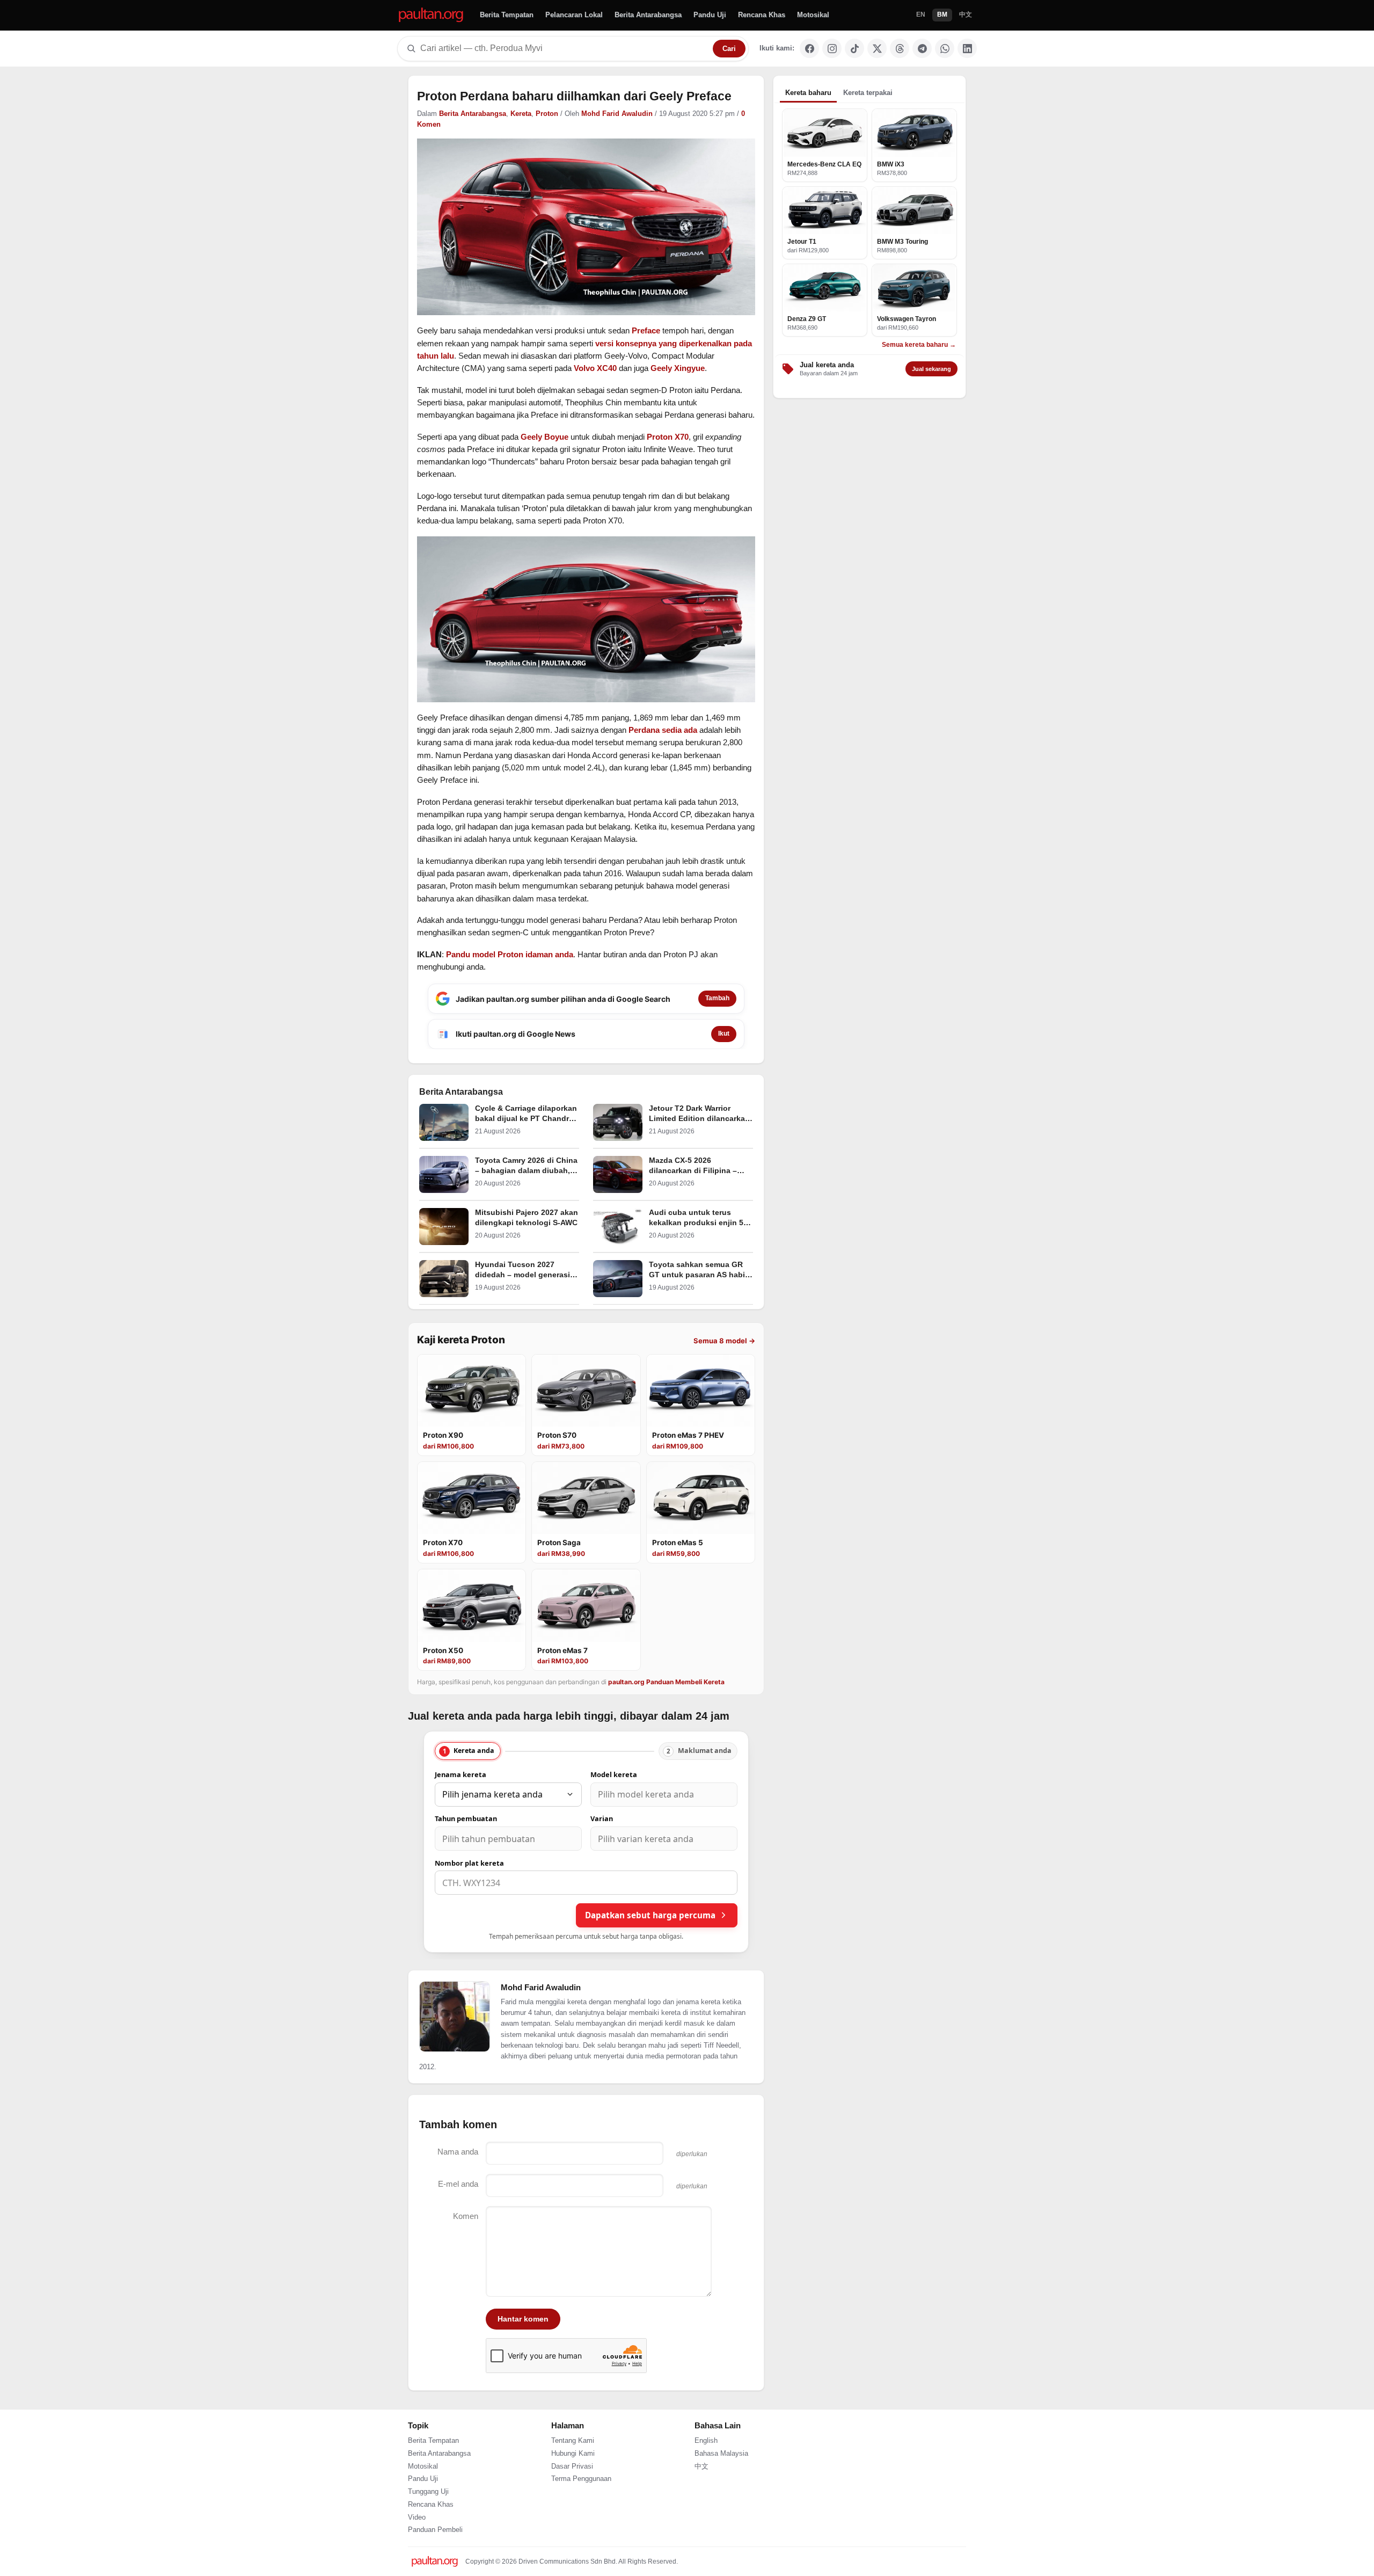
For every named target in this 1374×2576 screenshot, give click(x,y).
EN (921, 14)
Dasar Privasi (572, 2466)
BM (942, 14)
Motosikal (813, 15)
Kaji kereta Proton (461, 1340)
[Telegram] (922, 48)
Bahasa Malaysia (721, 2454)
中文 (966, 14)
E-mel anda (458, 2184)
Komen (466, 2216)
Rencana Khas (762, 15)
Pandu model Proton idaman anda (510, 954)
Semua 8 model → (724, 1341)
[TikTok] (854, 48)
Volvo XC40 (595, 368)
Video (417, 2517)
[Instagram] (832, 48)
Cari (729, 49)
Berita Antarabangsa (648, 15)
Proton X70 (668, 437)
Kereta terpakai (868, 93)
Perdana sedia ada (663, 730)
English (706, 2441)
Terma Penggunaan (581, 2479)
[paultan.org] (431, 15)
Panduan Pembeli (435, 2530)
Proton (547, 114)
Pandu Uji (710, 15)
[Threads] (900, 48)
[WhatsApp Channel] (945, 48)
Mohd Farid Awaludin (617, 114)
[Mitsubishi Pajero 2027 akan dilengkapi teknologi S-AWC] (444, 1227)
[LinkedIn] (967, 48)
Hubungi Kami (573, 2454)
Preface (646, 330)
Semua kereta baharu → (919, 345)
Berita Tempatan (507, 15)
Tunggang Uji (428, 2492)
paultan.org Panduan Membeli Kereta (666, 1682)
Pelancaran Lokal (574, 15)
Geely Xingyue (678, 368)
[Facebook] (809, 48)
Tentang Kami (573, 2441)
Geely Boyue (545, 437)
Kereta (521, 114)
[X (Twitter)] (877, 48)
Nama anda (458, 2152)
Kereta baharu (808, 93)
